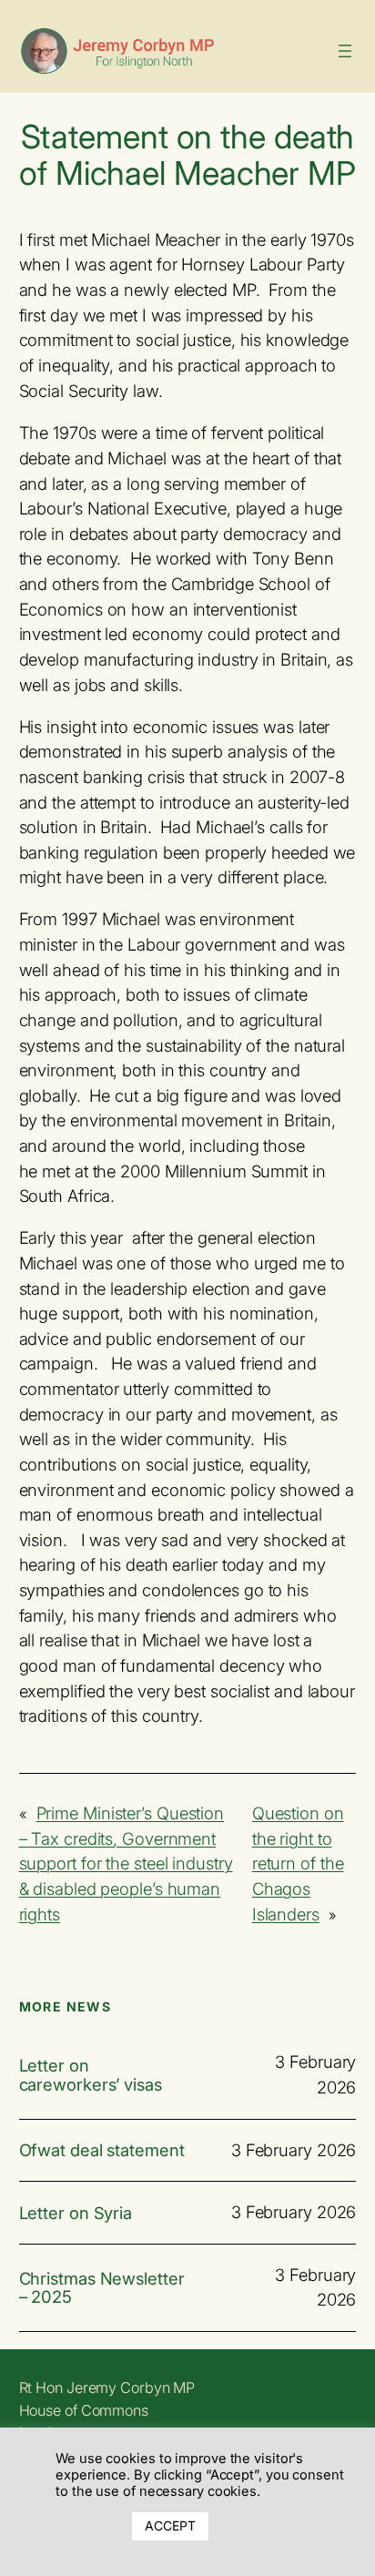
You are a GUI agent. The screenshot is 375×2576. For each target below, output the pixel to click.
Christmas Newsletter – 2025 (102, 2288)
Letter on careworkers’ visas (91, 2075)
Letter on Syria (76, 2213)
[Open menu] (345, 51)
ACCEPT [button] (170, 2525)
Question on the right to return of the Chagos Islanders (298, 1863)
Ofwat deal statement (102, 2150)
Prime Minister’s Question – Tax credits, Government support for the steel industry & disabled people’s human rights (126, 1863)
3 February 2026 (294, 2150)
